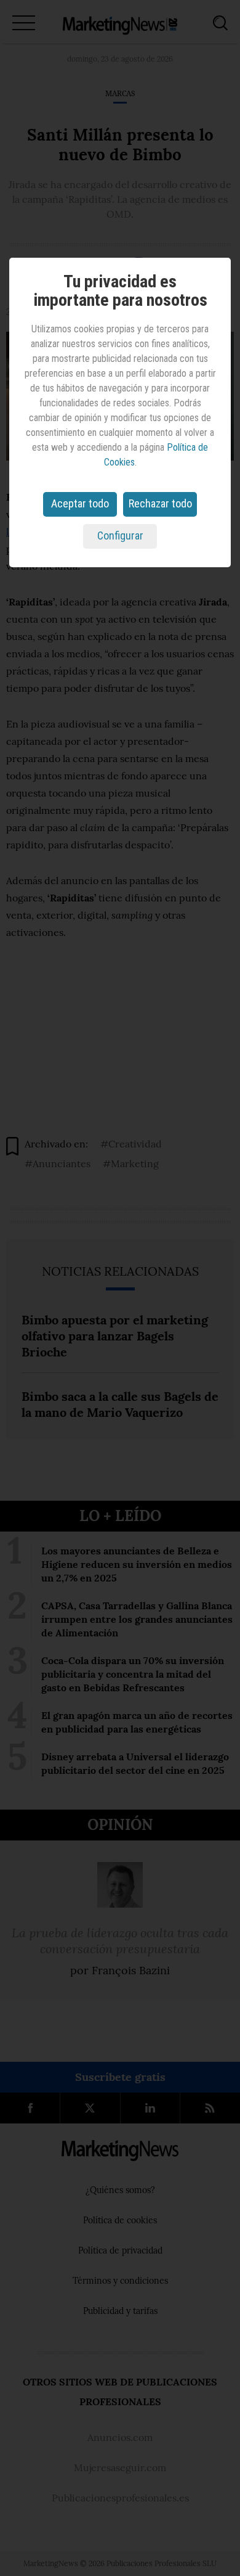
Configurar (120, 535)
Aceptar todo (80, 503)
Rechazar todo (160, 503)
